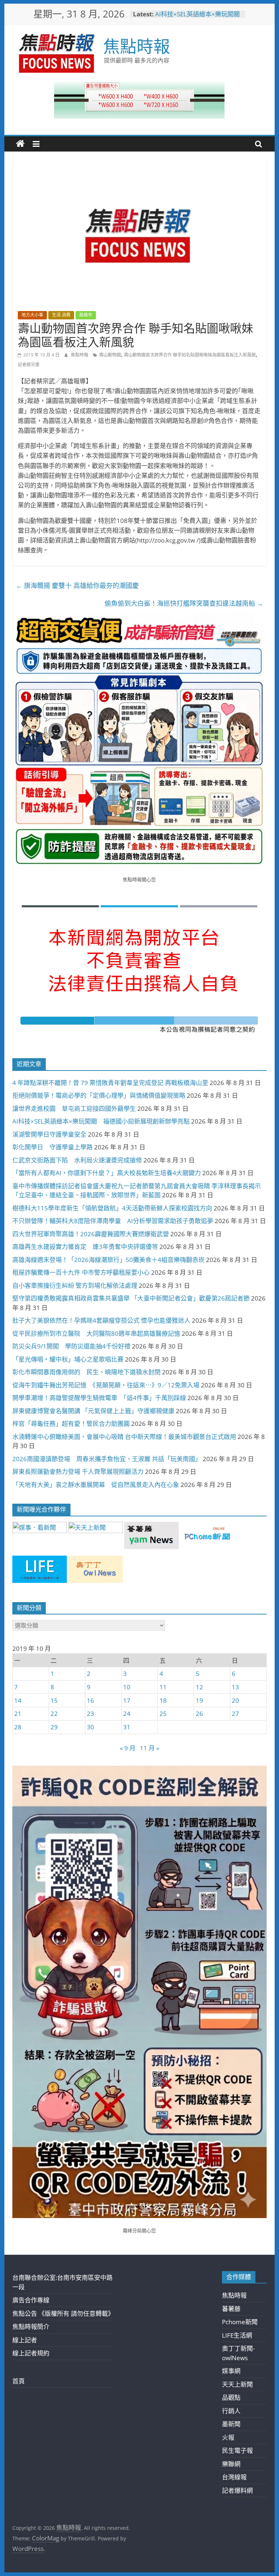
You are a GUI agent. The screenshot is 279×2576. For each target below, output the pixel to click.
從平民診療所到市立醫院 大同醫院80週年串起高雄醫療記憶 (96, 1333)
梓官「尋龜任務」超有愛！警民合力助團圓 (71, 1424)
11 (163, 1687)
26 (199, 1714)
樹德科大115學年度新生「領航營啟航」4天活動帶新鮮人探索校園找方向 (112, 1208)
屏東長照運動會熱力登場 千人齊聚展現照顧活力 (78, 1472)
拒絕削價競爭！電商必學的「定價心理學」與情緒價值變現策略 (99, 1095)
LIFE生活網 (237, 2335)
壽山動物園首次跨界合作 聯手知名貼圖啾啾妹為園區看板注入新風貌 (190, 355)
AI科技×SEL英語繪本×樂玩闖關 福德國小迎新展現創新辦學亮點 (201, 18)
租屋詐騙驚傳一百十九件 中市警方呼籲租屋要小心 (81, 1272)
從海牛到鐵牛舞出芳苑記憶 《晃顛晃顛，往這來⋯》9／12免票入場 (106, 1385)
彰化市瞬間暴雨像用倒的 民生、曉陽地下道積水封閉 (86, 1372)
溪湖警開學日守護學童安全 (49, 1134)
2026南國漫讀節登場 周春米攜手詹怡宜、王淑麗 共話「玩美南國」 (107, 1459)
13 (235, 1687)
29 (54, 1727)
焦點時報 (137, 46)
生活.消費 (61, 315)
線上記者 (25, 2340)
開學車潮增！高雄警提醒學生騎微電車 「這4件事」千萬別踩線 (99, 1398)
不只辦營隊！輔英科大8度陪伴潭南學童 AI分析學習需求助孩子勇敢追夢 (113, 1221)
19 (199, 1700)
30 (90, 1727)
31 (127, 1727)
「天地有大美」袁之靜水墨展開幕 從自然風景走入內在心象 (96, 1485)
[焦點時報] (20, 144)
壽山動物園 (110, 355)
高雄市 (86, 315)
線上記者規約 (31, 2353)
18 (163, 1700)
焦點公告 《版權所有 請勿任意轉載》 (63, 2313)
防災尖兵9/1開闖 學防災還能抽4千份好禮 (71, 1346)
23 (90, 1714)
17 (127, 1700)
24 (127, 1714)
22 (54, 1714)
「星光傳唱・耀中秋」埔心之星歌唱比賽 (68, 1359)
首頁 (19, 2381)
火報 (228, 2437)
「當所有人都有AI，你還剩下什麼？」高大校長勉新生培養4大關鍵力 (107, 1173)
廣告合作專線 (31, 2300)
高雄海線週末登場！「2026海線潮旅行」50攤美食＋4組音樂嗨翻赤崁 (108, 1260)
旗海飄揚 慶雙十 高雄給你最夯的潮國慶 (77, 585)
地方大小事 (32, 315)
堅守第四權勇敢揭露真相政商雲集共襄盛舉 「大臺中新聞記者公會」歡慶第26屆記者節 (131, 1298)
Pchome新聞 (240, 2322)
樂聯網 (231, 2464)
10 (127, 1687)
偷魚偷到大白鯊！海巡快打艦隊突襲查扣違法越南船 (184, 603)
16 (90, 1700)
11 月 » (149, 1748)
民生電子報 (237, 2450)
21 (18, 1714)
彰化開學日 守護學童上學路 (52, 1147)
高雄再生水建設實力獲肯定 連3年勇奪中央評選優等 (85, 1247)
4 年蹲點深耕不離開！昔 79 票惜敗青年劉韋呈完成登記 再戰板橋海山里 (110, 1083)
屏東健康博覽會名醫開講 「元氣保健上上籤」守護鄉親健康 (93, 1411)
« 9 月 (128, 1748)
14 (18, 1700)
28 (18, 1727)
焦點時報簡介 (31, 2327)
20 (235, 1700)
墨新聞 (231, 2424)
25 (163, 1714)
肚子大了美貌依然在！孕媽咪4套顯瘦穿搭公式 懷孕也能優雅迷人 (101, 1320)
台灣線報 (234, 2477)
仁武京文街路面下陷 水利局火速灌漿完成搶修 (77, 1160)
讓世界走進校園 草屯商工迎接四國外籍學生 (74, 1108)
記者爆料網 (237, 2490)
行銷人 (231, 2411)
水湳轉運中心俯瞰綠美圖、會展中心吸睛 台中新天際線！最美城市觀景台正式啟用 (124, 1437)
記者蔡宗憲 (29, 365)
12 (199, 1687)
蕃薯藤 (231, 2309)
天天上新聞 (237, 2384)
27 (235, 1714)
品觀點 (231, 2397)
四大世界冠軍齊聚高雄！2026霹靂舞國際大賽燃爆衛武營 (91, 1234)
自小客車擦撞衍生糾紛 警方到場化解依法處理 (75, 1285)
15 (54, 1700)
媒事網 (231, 2371)
